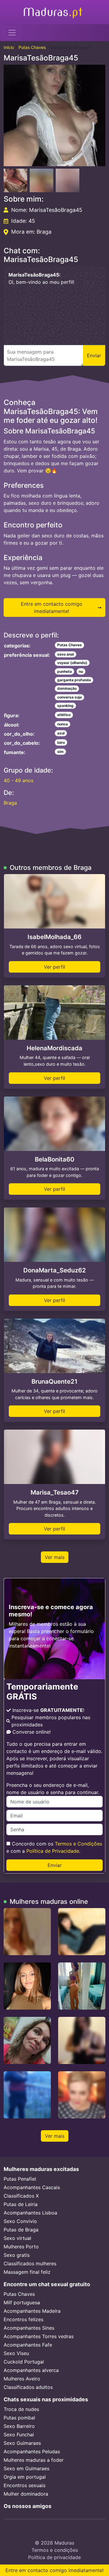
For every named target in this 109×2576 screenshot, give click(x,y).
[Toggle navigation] (12, 33)
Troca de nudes (21, 2409)
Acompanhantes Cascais (32, 2187)
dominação (67, 688)
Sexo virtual (17, 2238)
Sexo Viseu (16, 2353)
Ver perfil (54, 967)
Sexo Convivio (20, 2221)
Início (9, 47)
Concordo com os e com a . (54, 1847)
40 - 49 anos (18, 780)
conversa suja (69, 697)
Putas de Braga (21, 2230)
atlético (64, 715)
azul (61, 733)
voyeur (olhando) (72, 663)
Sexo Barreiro (19, 2426)
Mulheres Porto (21, 2247)
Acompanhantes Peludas (32, 2451)
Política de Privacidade (53, 1851)
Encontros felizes (23, 2319)
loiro (61, 742)
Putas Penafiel (20, 2179)
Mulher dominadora (26, 2494)
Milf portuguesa (22, 2302)
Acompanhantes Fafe (28, 2345)
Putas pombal (19, 2418)
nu (81, 671)
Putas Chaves (32, 47)
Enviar (55, 1865)
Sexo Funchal (19, 2435)
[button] (54, 115)
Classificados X (21, 2196)
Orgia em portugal (25, 2477)
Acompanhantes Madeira (32, 2311)
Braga (10, 803)
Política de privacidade (54, 2557)
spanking (65, 706)
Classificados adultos (28, 2387)
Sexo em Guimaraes (26, 2468)
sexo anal (66, 654)
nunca (63, 724)
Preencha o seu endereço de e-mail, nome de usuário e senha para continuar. (53, 1789)
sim (60, 752)
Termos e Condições (78, 1844)
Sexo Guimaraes (22, 2443)
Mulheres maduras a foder (34, 2460)
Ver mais (55, 1557)
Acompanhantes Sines (29, 2328)
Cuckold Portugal (24, 2362)
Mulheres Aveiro (22, 2379)
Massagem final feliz (27, 2272)
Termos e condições (55, 2550)
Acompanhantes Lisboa (30, 2213)
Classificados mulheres (30, 2263)
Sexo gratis (17, 2255)
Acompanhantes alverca (31, 2370)
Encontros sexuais (25, 2485)
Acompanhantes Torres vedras (39, 2336)
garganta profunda (74, 680)
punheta (64, 671)
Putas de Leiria (21, 2204)
